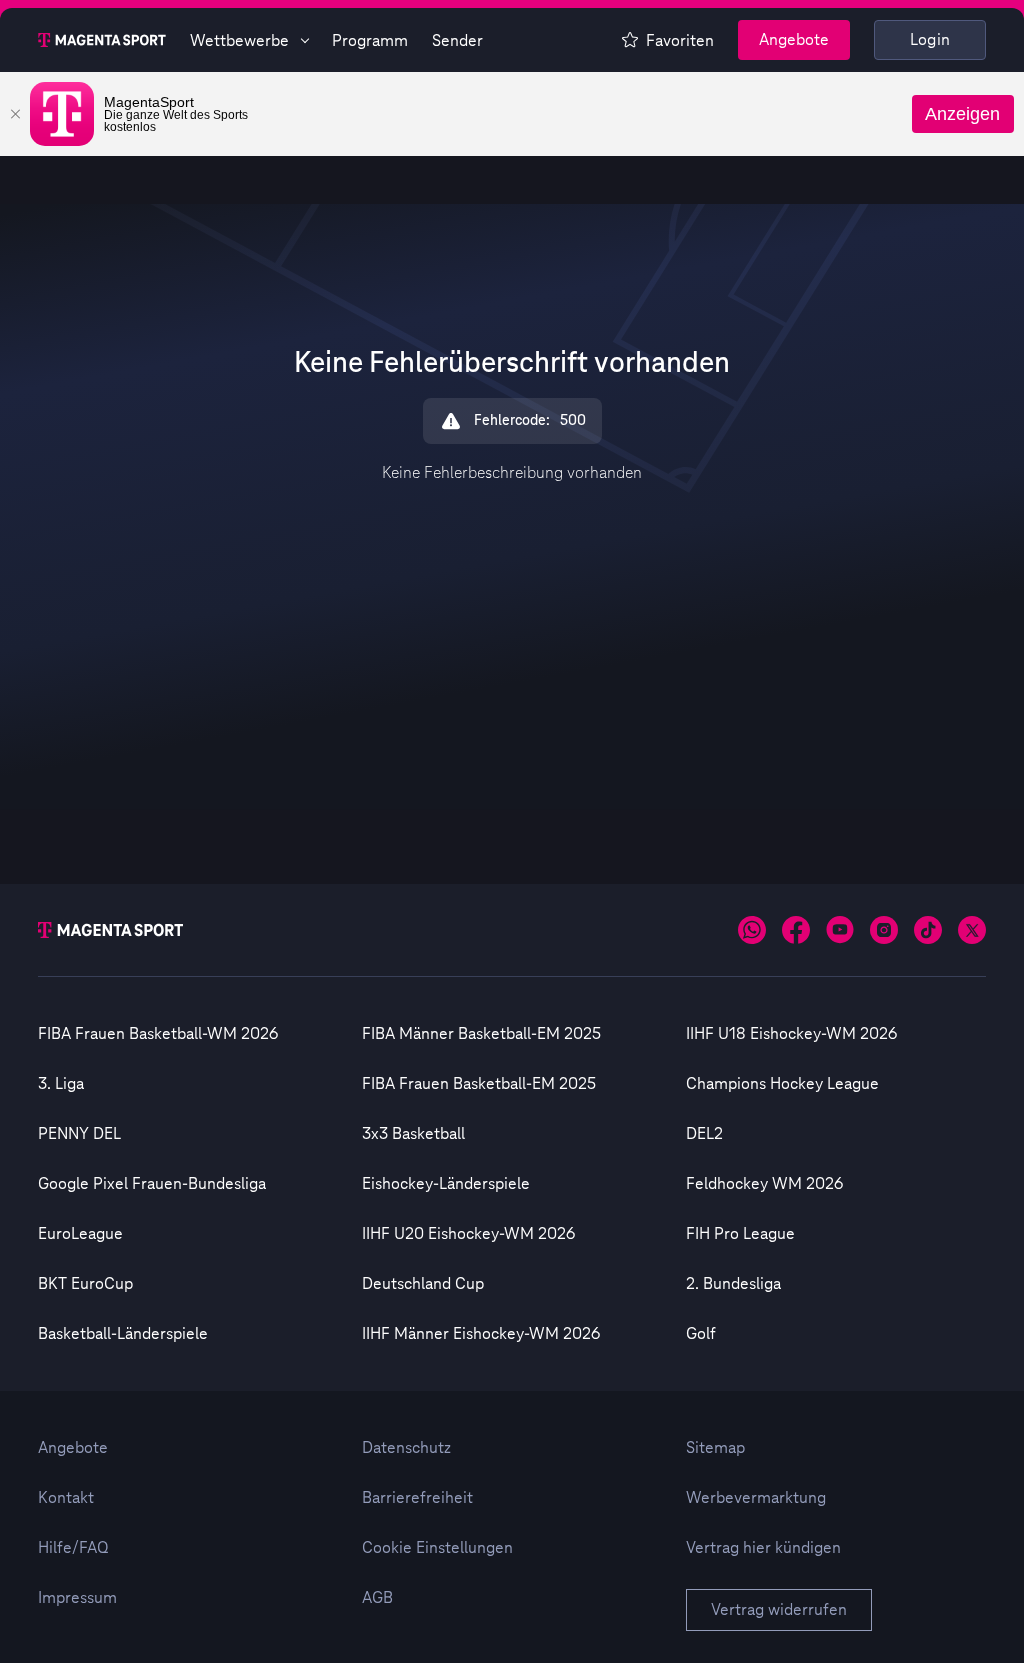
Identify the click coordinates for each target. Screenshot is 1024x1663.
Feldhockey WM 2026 (764, 1184)
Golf (701, 1334)
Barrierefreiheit (417, 1498)
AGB (377, 1598)
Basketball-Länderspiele (123, 1334)
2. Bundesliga (733, 1284)
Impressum (77, 1598)
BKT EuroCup (85, 1284)
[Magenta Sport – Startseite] (102, 40)
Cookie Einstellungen (437, 1548)
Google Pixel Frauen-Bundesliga (152, 1184)
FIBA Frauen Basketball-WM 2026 (158, 1034)
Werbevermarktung (756, 1498)
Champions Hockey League (782, 1084)
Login (930, 40)
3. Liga (61, 1084)
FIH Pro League (740, 1234)
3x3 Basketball (413, 1134)
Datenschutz (406, 1448)
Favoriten (680, 41)
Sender (457, 41)
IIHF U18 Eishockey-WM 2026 (791, 1034)
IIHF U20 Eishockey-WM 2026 (468, 1234)
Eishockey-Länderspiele (446, 1184)
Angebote (794, 40)
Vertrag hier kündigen (763, 1548)
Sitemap (715, 1448)
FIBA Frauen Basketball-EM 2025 (479, 1084)
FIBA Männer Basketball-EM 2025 (481, 1034)
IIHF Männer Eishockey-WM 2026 (481, 1334)
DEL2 (704, 1134)
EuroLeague (80, 1234)
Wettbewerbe (239, 41)
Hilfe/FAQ (73, 1548)
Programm (370, 41)
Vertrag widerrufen (779, 1610)
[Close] (15, 114)
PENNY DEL (79, 1134)
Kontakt (66, 1498)
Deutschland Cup (423, 1284)
